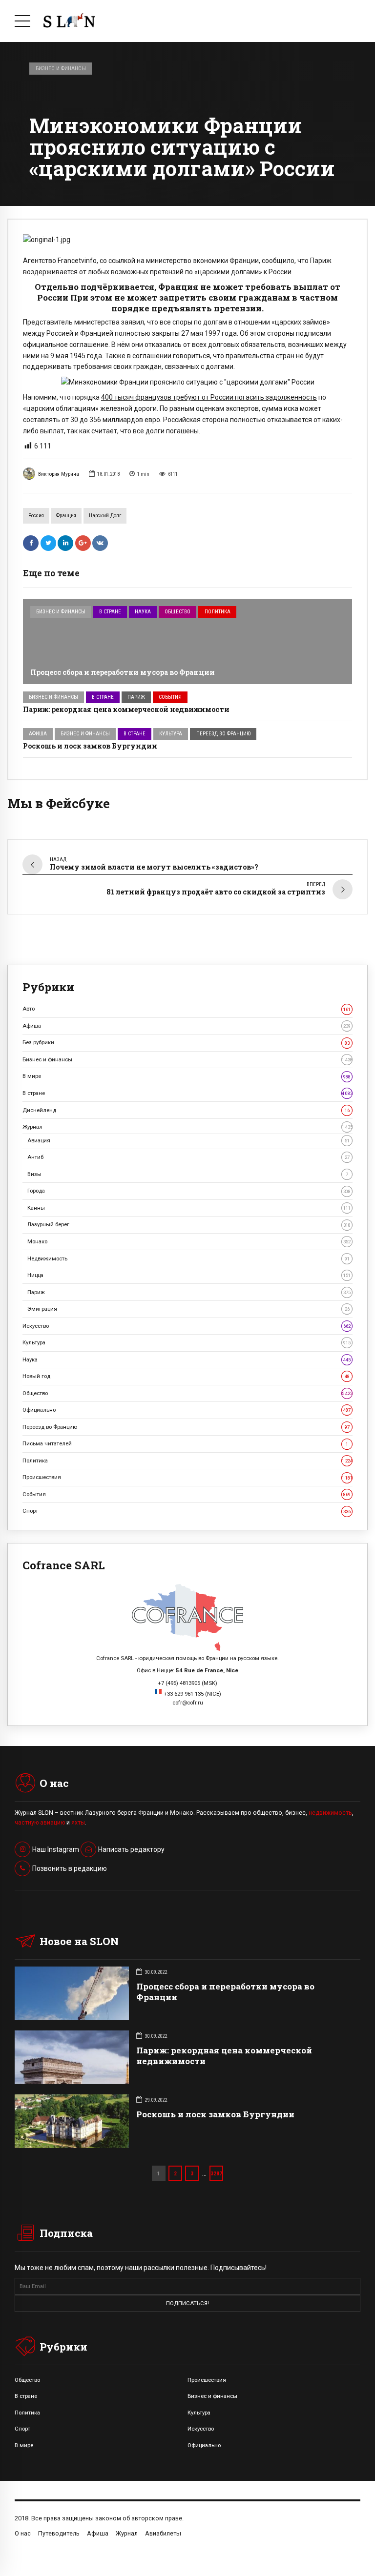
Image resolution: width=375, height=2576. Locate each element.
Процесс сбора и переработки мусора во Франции (123, 672)
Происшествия (187, 1477)
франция (66, 516)
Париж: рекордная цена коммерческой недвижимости (127, 709)
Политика (218, 612)
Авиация (188, 1140)
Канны (189, 1208)
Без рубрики (186, 1042)
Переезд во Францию (223, 734)
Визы (188, 1174)
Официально (187, 1410)
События (170, 697)
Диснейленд (186, 1110)
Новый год (186, 1376)
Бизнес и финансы (61, 68)
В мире (187, 1076)
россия (36, 516)
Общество (177, 612)
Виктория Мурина (59, 474)
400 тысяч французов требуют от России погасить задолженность (209, 397)
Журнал (187, 1127)
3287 (216, 2173)
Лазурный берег (189, 1224)
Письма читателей (185, 1443)
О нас (23, 2533)
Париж (136, 697)
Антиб (188, 1157)
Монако (189, 1241)
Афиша (38, 734)
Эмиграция (188, 1309)
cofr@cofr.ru (188, 1703)
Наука (143, 612)
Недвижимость (188, 1258)
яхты (78, 1823)
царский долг (105, 516)
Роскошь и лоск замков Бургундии (90, 746)
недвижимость (330, 1813)
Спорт (187, 1511)
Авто (187, 1009)
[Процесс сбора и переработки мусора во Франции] (187, 641)
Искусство (187, 1326)
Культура (171, 734)
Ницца (189, 1275)
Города (189, 1191)
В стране (110, 612)
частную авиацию (40, 1823)
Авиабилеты (163, 2533)
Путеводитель (59, 2533)
